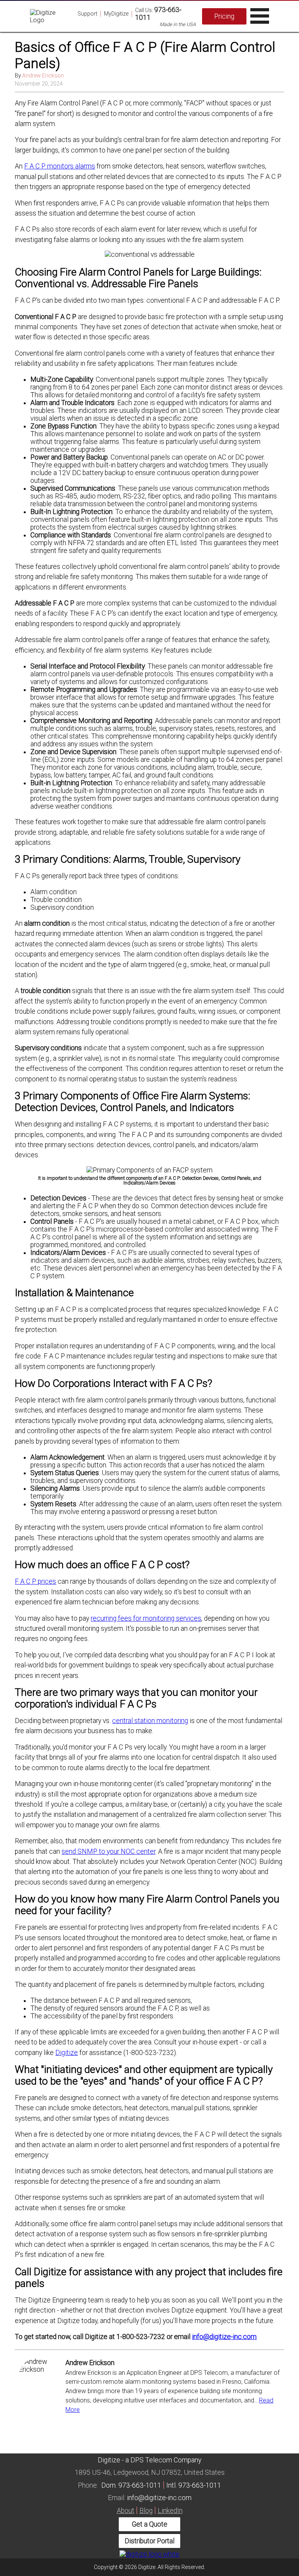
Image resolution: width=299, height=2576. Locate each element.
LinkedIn (170, 2511)
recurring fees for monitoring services (146, 1618)
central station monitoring (150, 1721)
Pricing (224, 16)
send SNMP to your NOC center (108, 1851)
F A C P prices (35, 1581)
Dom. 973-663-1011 (131, 2485)
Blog (146, 2511)
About (126, 2511)
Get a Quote (150, 2524)
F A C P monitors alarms (60, 166)
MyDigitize (116, 14)
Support (87, 14)
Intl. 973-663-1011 (194, 2485)
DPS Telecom (151, 2460)
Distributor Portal (149, 2541)
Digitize (67, 2053)
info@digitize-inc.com (224, 2337)
